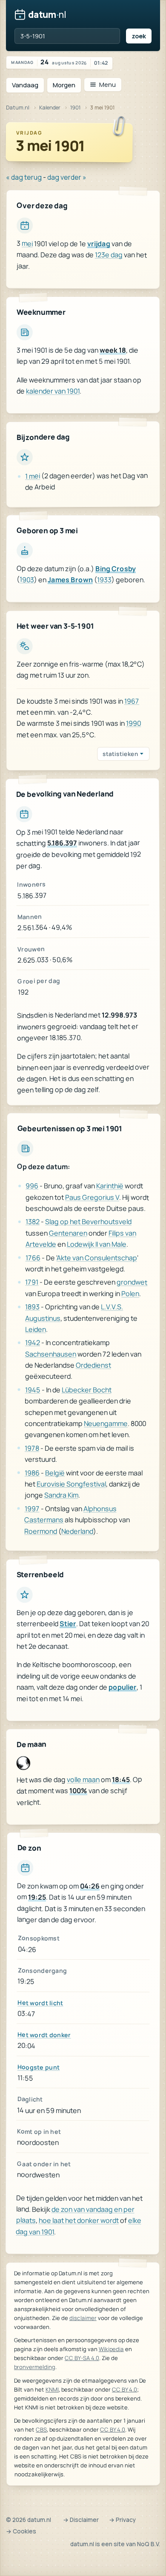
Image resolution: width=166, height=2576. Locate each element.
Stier (68, 1624)
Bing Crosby (116, 569)
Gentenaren (68, 1233)
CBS (41, 2429)
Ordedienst (93, 1365)
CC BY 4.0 (124, 2389)
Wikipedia (111, 2349)
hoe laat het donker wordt (79, 2221)
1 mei (33, 476)
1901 (75, 108)
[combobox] (67, 36)
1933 (104, 580)
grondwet (132, 1282)
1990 (133, 723)
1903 (27, 580)
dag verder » (67, 177)
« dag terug (24, 177)
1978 (32, 1448)
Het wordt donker (44, 2035)
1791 (32, 1282)
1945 (32, 1389)
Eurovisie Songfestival (71, 1484)
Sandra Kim (61, 1495)
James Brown (70, 580)
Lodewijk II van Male (97, 1244)
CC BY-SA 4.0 (82, 2358)
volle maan (83, 1780)
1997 (32, 1508)
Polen (130, 1294)
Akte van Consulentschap (97, 1258)
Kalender (50, 108)
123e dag (109, 255)
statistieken (120, 754)
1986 (32, 1472)
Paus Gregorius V (92, 1197)
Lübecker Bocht (86, 1389)
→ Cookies (21, 2531)
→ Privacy (122, 2520)
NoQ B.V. (149, 2544)
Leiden (36, 1329)
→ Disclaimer (81, 2520)
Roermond (41, 1531)
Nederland (77, 1531)
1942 (33, 1343)
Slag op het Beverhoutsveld (88, 1222)
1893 (32, 1306)
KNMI (52, 2389)
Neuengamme (106, 1423)
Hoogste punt (39, 2067)
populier (123, 1687)
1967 (132, 701)
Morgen (64, 85)
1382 (33, 1222)
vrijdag (99, 244)
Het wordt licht (40, 2002)
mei (27, 244)
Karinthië (110, 1186)
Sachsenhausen (51, 1354)
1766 (33, 1257)
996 (32, 1185)
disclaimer (83, 2318)
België (55, 1472)
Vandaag (25, 85)
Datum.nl (18, 108)
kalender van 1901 (53, 391)
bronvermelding (35, 2367)
